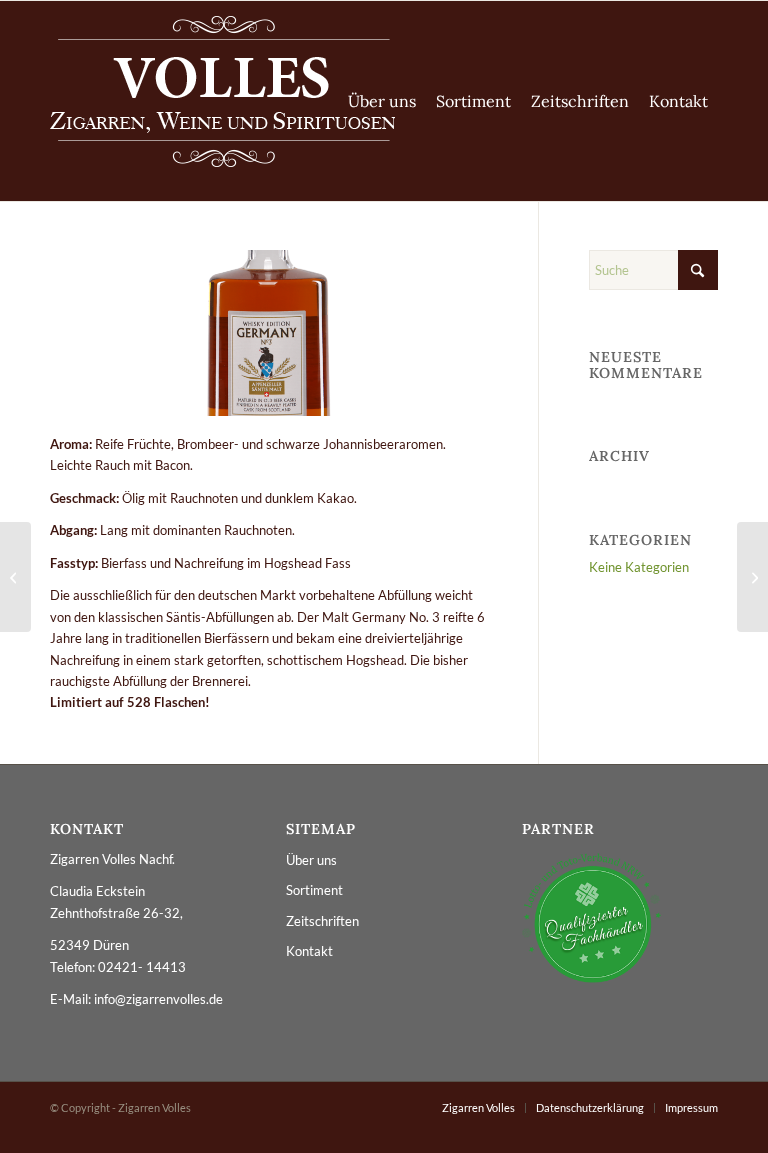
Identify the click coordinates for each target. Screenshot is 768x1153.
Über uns (311, 860)
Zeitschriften (322, 921)
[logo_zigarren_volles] (222, 101)
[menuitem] (382, 101)
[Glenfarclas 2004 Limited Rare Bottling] (752, 577)
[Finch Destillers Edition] (15, 577)
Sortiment (314, 890)
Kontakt (309, 951)
